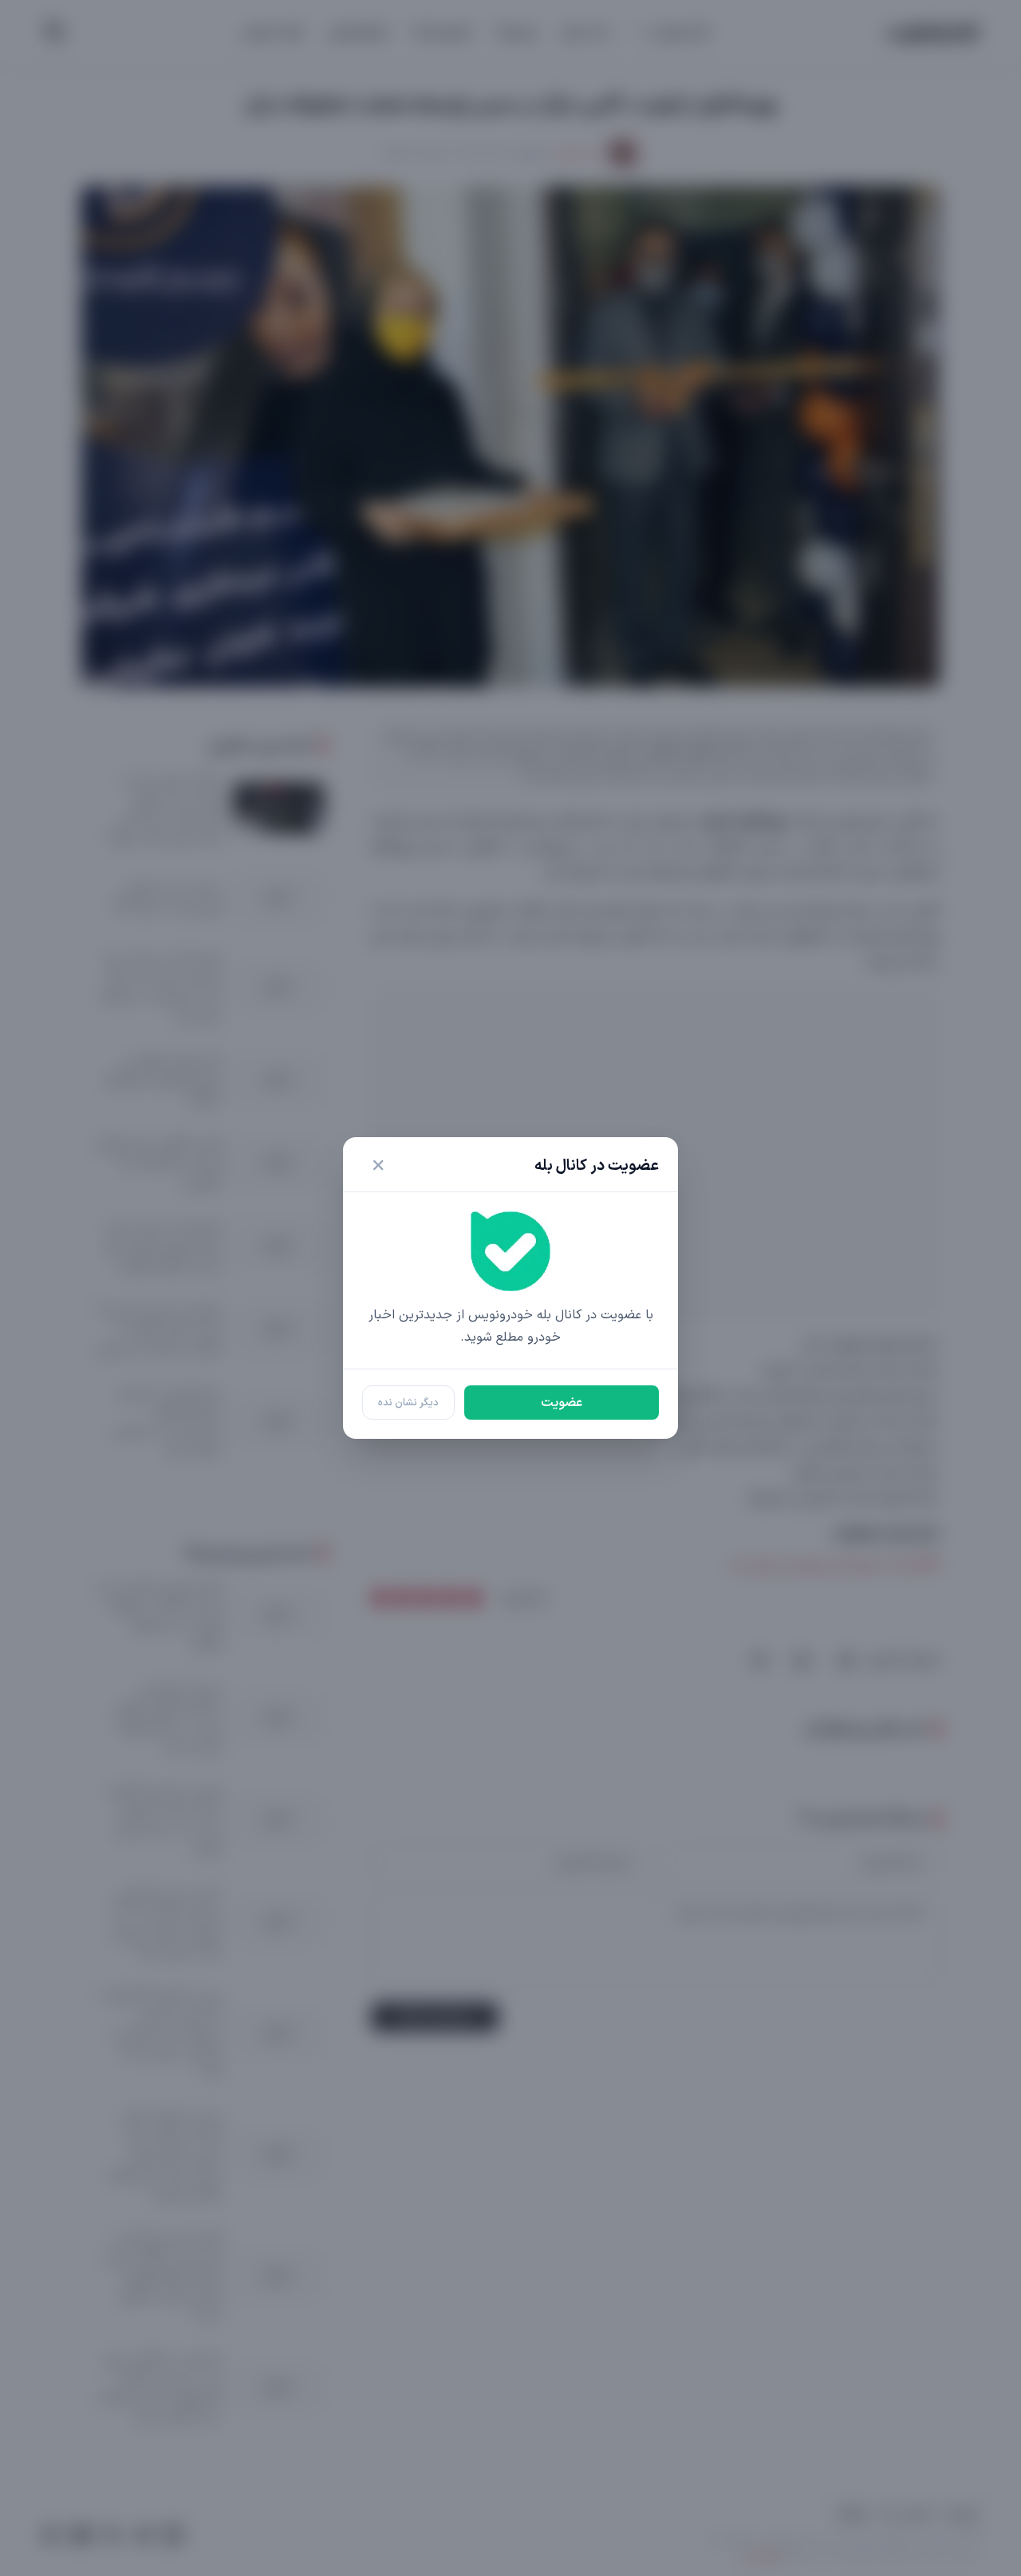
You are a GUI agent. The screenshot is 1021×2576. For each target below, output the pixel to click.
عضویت (562, 1403)
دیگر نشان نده (408, 1403)
